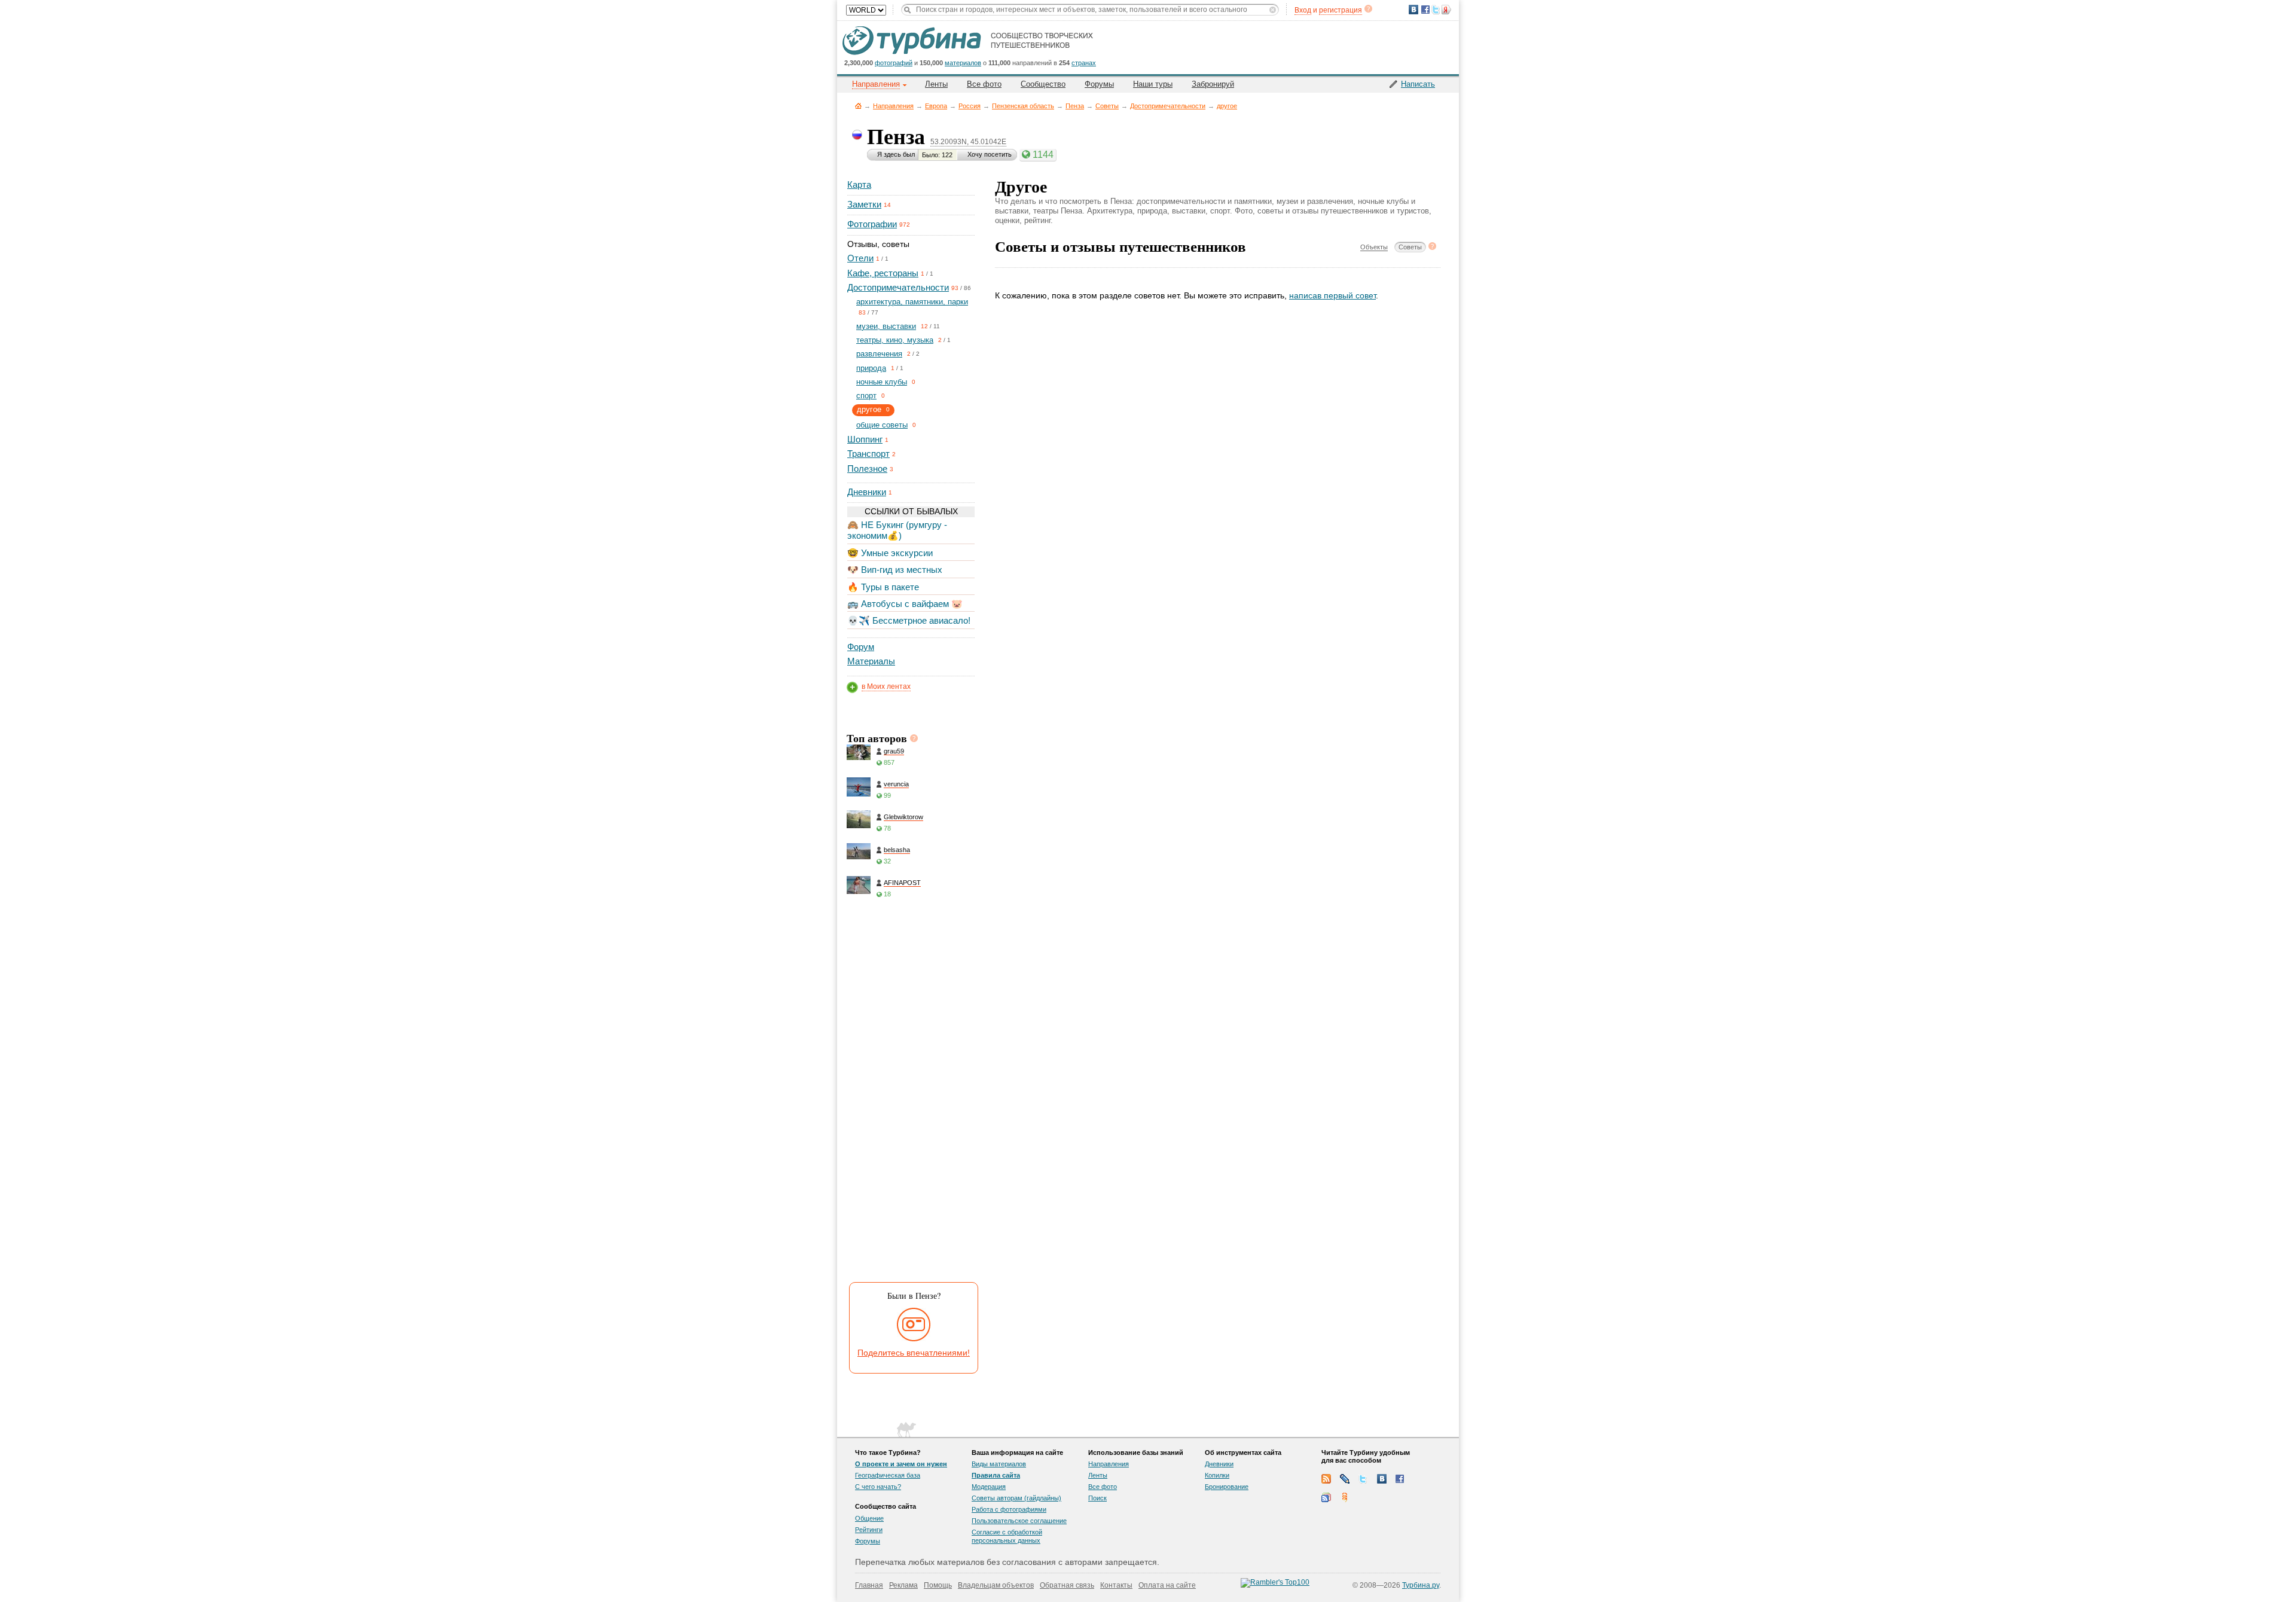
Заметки (864, 204)
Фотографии (872, 224)
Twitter (1363, 1479)
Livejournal (1345, 1479)
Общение (869, 1518)
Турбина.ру (1421, 1585)
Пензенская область (1023, 106)
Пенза (1075, 106)
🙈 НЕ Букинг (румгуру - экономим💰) (897, 530)
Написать (1418, 84)
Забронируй (1213, 84)
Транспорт (868, 454)
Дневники (867, 492)
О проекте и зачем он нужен (901, 1464)
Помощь (938, 1585)
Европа (936, 106)
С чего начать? (878, 1487)
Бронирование (1227, 1487)
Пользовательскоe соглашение (1019, 1521)
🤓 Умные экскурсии (890, 553)
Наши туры (1153, 84)
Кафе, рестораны (883, 273)
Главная (858, 106)
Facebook (1400, 1479)
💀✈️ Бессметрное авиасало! (909, 620)
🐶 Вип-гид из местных (895, 570)
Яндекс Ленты (1345, 1497)
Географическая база (888, 1475)
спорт (866, 396)
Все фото (984, 84)
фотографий (894, 63)
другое (1227, 106)
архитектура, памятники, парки (912, 302)
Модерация (989, 1487)
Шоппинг (865, 439)
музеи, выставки (886, 326)
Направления (893, 106)
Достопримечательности (1168, 106)
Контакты (1116, 1585)
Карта (859, 184)
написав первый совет (1332, 295)
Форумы (1099, 84)
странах (1084, 63)
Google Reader (1326, 1497)
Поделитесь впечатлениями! (914, 1353)
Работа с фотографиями (1009, 1509)
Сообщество (1043, 84)
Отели (860, 258)
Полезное (867, 469)
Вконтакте (1382, 1479)
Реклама (903, 1585)
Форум (861, 647)
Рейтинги (869, 1530)
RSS (1326, 1479)
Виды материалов (999, 1464)
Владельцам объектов (996, 1585)
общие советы (882, 425)
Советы (1107, 106)
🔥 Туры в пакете (883, 587)
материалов (963, 63)
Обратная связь (1067, 1585)
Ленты (936, 84)
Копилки (1217, 1475)
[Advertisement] (910, 1094)
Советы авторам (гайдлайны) (1016, 1498)
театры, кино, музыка (895, 340)
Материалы (871, 661)
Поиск (1097, 1498)
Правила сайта (996, 1475)
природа (871, 368)
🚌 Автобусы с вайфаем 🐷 (905, 604)
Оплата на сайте (1167, 1585)
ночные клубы (882, 382)
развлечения (879, 354)
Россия (970, 106)
